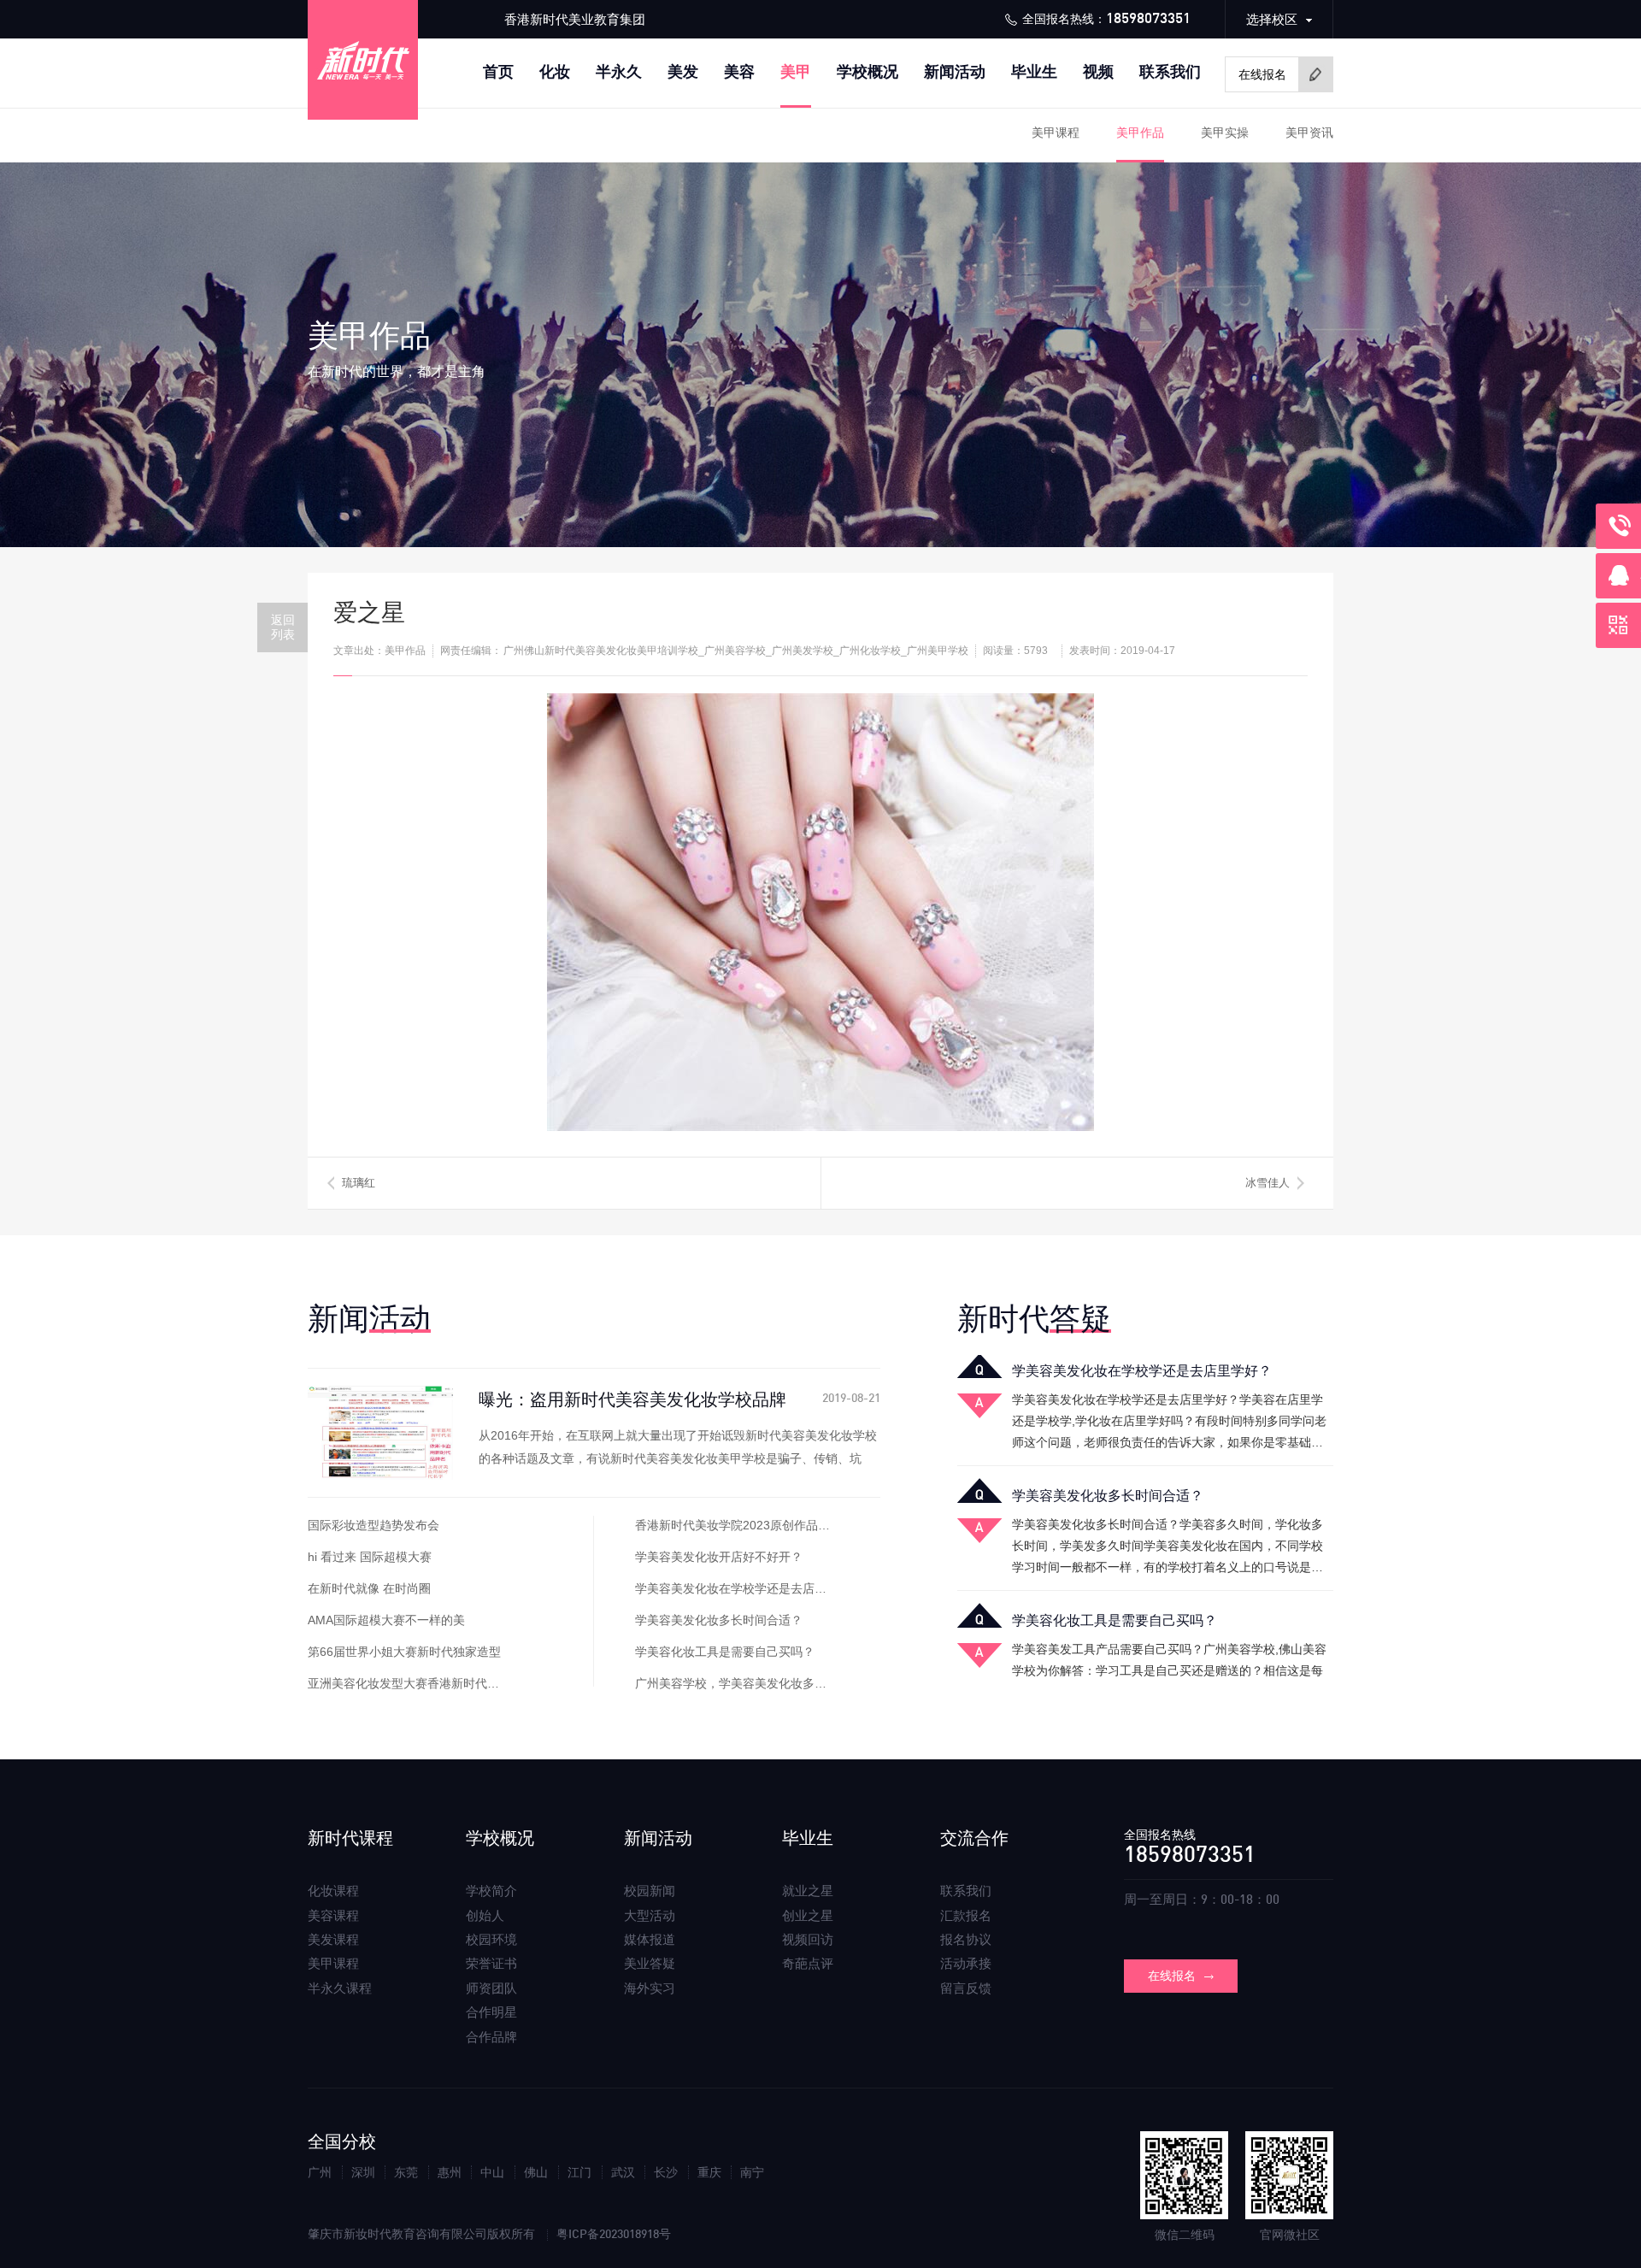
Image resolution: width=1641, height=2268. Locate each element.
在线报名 (1172, 1976)
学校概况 (868, 72)
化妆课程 (333, 1891)
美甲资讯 (1309, 133)
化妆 (555, 72)
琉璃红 (359, 1183)
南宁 (752, 2172)
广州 (320, 2172)
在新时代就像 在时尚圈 (369, 1588)
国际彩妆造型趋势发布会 (373, 1525)
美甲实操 (1225, 133)
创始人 (485, 1915)
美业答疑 (650, 1963)
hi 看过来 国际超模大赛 (370, 1557)
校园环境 (491, 1939)
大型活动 (650, 1915)
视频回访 (808, 1939)
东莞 (406, 2172)
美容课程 (333, 1915)
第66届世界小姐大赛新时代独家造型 (404, 1652)
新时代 (1034, 1319)
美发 (683, 72)
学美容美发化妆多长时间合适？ (719, 1620)
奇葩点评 (808, 1963)
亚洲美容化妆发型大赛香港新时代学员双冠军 (427, 1683)
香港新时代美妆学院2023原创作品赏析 (738, 1525)
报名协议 (966, 1939)
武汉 (623, 2172)
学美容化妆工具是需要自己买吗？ (725, 1652)
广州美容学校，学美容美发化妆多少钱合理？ (755, 1683)
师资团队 (491, 1988)
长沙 (666, 2172)
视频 (1098, 72)
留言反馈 (966, 1988)
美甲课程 (1056, 133)
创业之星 (808, 1915)
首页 (498, 72)
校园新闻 (650, 1891)
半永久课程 (340, 1988)
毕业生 (1034, 72)
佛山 (537, 2172)
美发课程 (333, 1939)
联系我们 (1170, 72)
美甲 (796, 72)
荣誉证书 (491, 1963)
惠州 (450, 2172)
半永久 (619, 72)
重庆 (709, 2172)
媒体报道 (650, 1939)
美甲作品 (1140, 133)
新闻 (369, 1319)
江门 (579, 2172)
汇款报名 (966, 1915)
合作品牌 (491, 2037)
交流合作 (974, 1838)
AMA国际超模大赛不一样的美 (386, 1620)
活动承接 (966, 1963)
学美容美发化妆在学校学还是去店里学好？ (749, 1588)
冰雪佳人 (1268, 1183)
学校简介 (491, 1891)
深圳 (363, 2172)
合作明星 (491, 2012)
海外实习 (650, 1988)
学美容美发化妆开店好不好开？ (719, 1557)
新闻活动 (955, 72)
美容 (739, 72)
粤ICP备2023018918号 (614, 2235)
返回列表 (283, 627)
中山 (492, 2172)
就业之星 (808, 1891)
